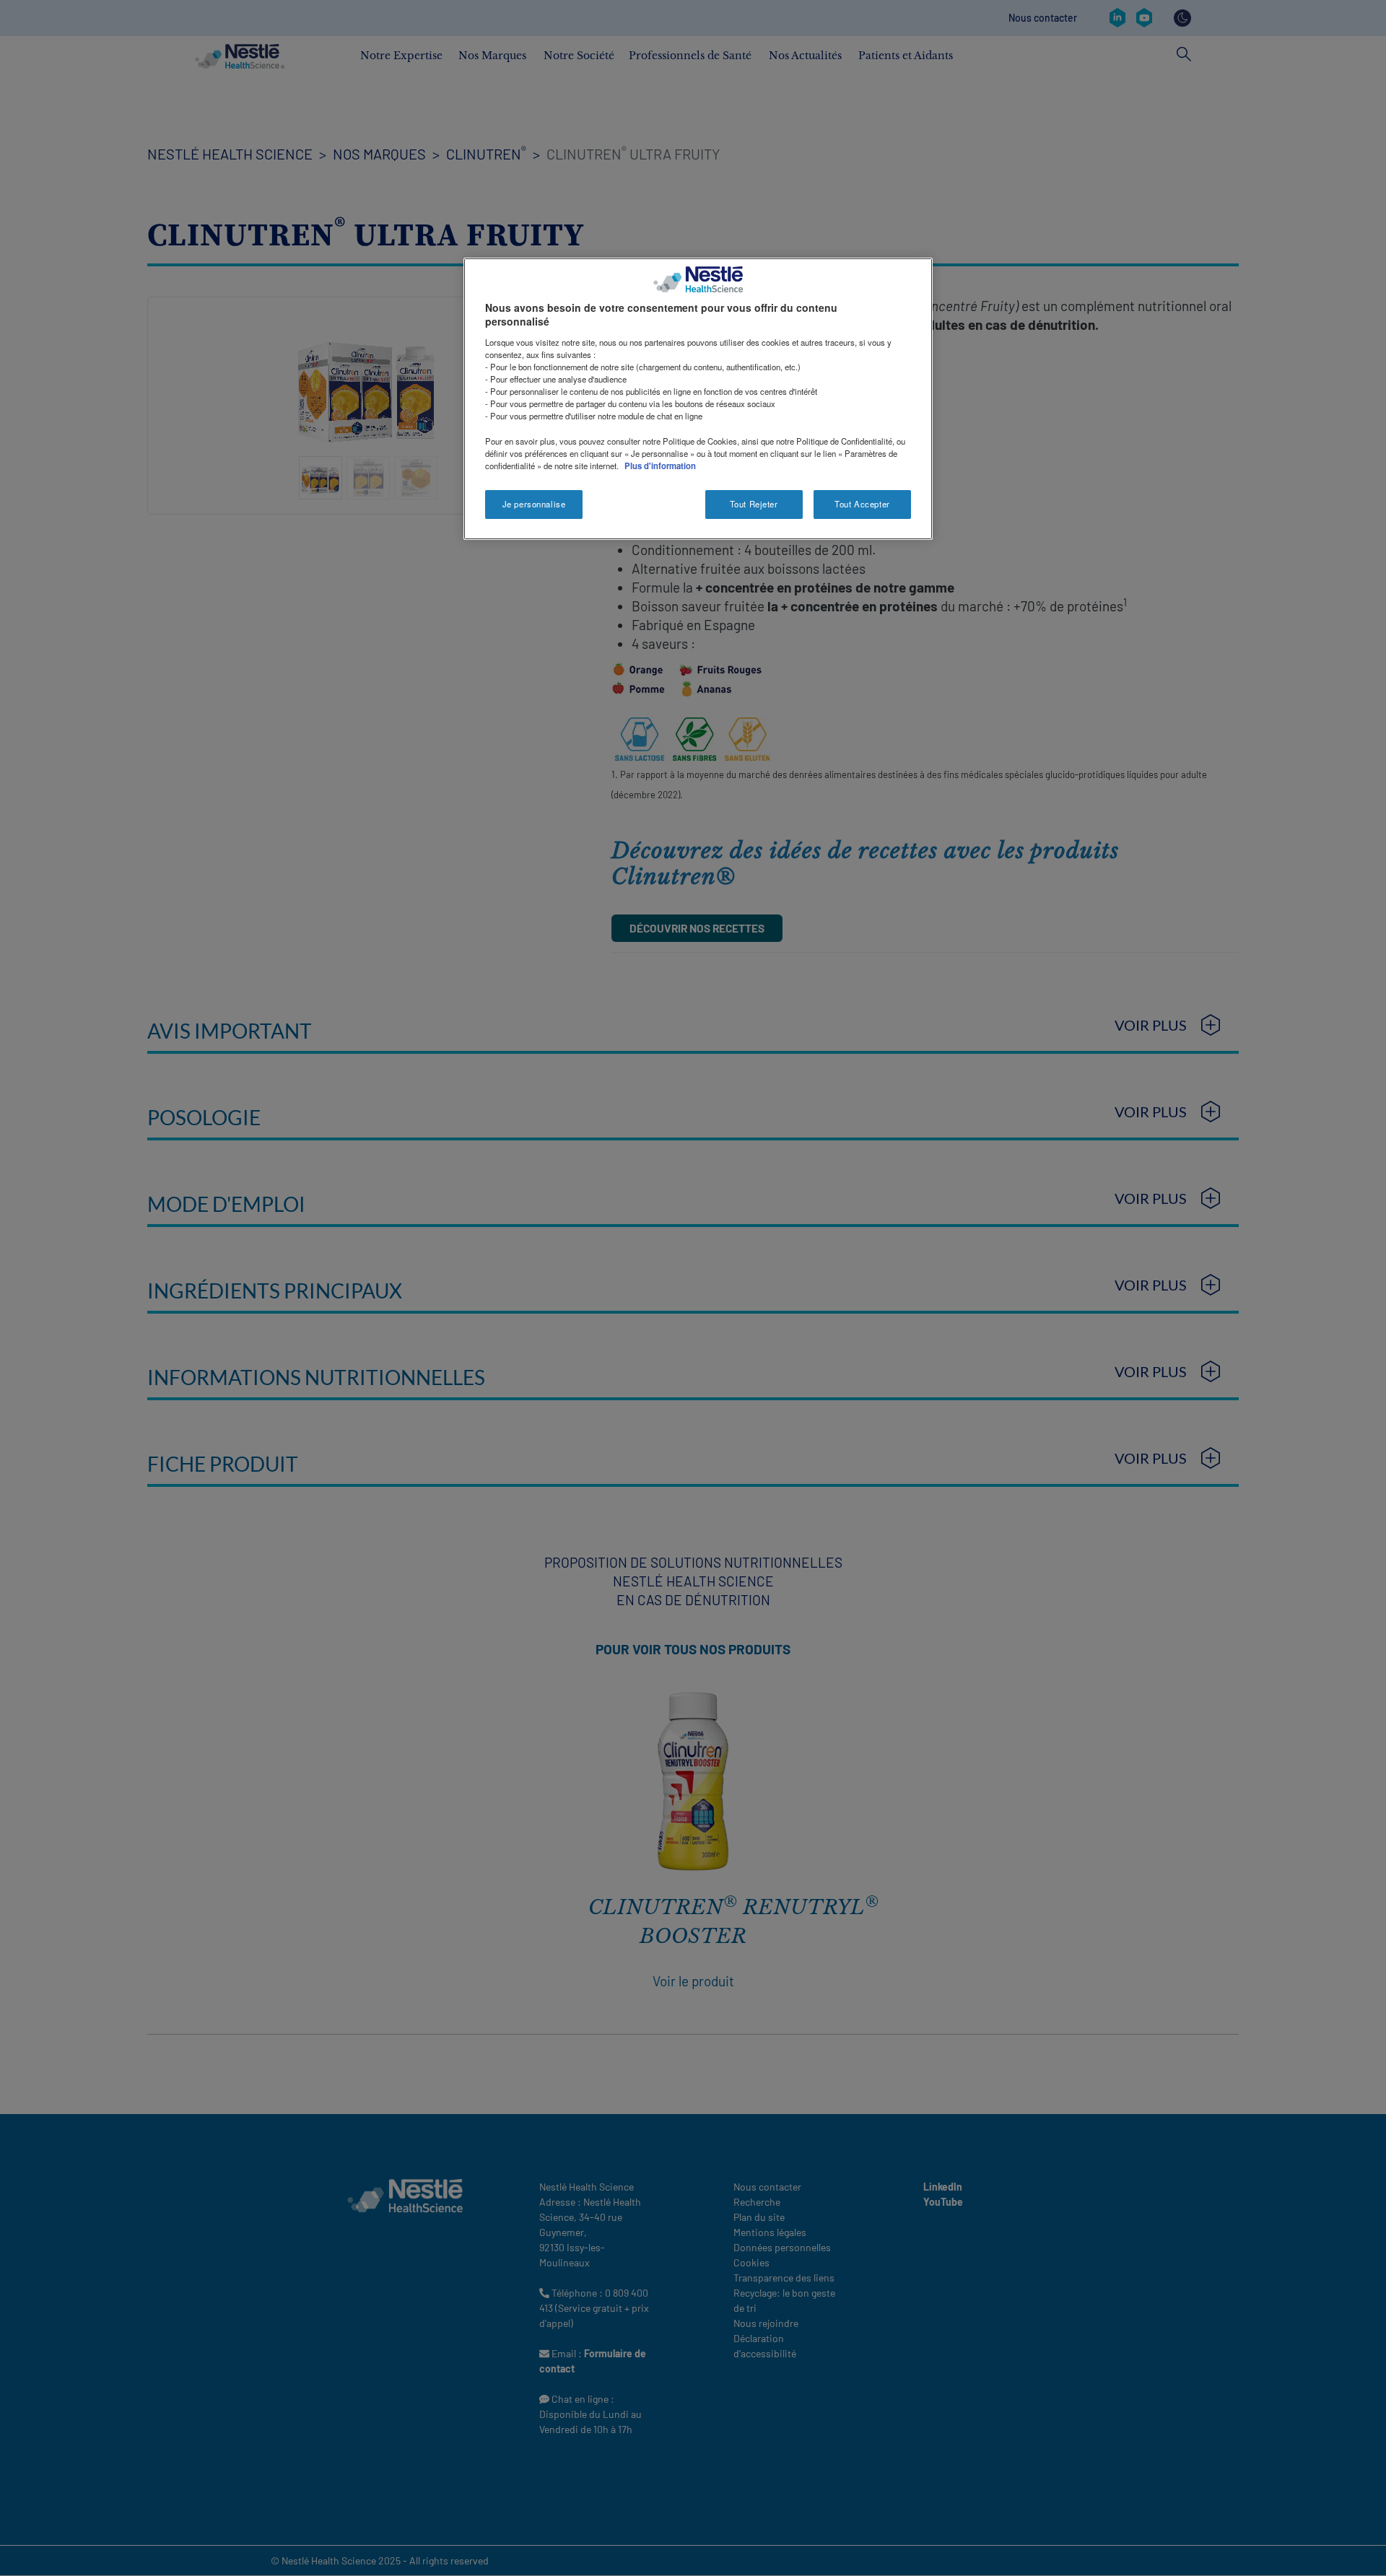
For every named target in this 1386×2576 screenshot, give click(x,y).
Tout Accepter (862, 504)
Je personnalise (534, 504)
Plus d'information (660, 466)
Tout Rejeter (754, 504)
